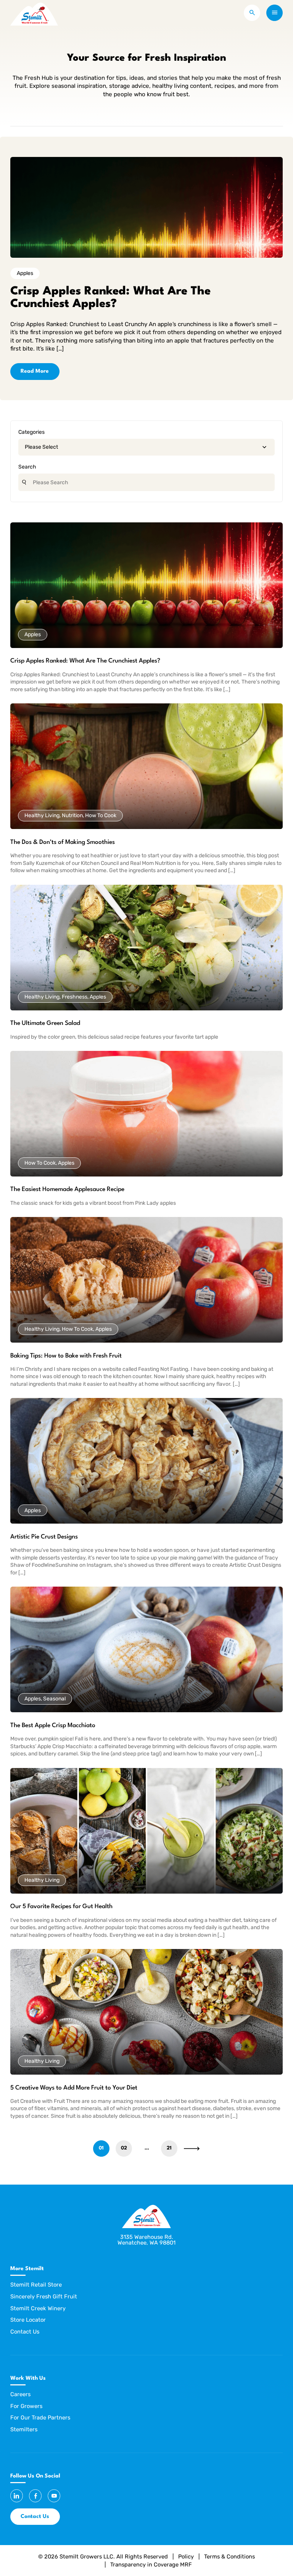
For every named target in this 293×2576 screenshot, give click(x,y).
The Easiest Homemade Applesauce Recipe (67, 1189)
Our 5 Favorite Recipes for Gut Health (61, 1907)
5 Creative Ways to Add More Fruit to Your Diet (74, 2088)
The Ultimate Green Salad (45, 1023)
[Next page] (192, 2149)
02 (124, 2148)
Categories (31, 432)
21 (169, 2148)
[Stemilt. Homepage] (34, 13)
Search (27, 467)
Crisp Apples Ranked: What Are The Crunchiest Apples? (85, 661)
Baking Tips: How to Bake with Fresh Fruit (66, 1356)
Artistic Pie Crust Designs (44, 1537)
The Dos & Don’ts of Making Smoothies (63, 842)
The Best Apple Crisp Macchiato (53, 1726)
